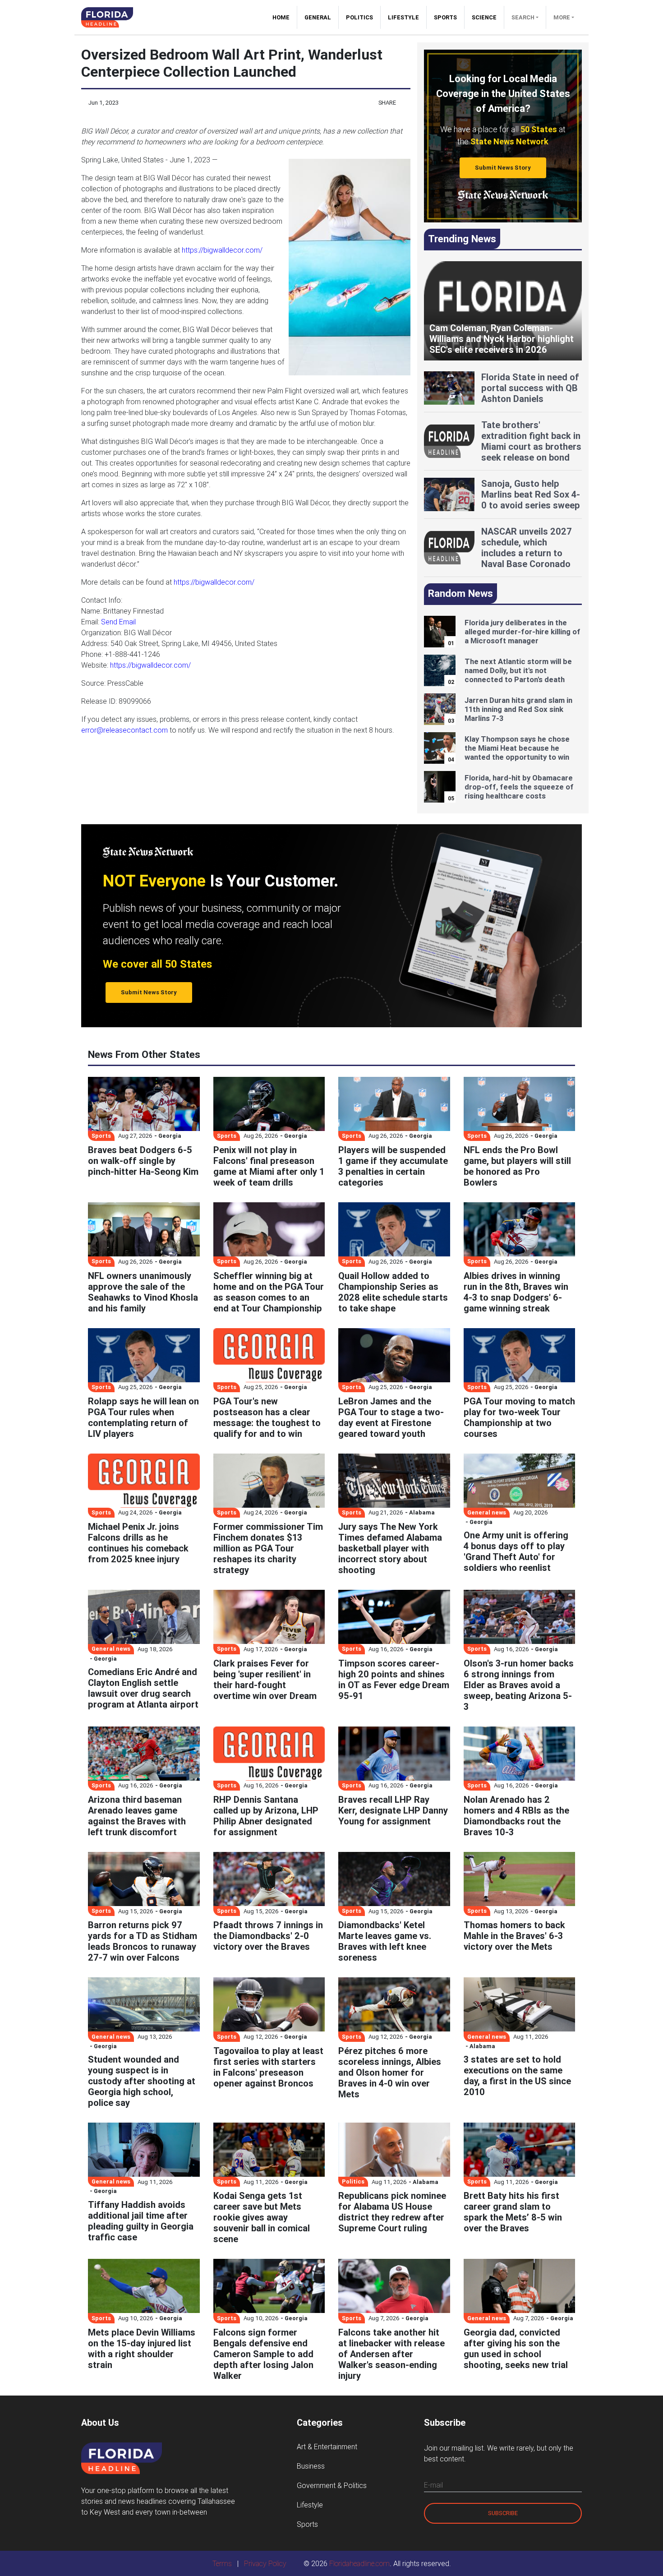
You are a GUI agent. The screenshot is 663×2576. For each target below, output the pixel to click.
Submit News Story (503, 168)
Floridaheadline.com (359, 2563)
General (318, 17)
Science (484, 17)
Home (285, 17)
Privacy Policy (265, 2563)
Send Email (118, 622)
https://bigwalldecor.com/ (222, 250)
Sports (445, 17)
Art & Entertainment (327, 2447)
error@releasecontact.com (124, 730)
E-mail (433, 2485)
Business (311, 2466)
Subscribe (503, 2513)
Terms (222, 2563)
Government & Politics (332, 2485)
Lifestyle (403, 17)
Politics (359, 17)
